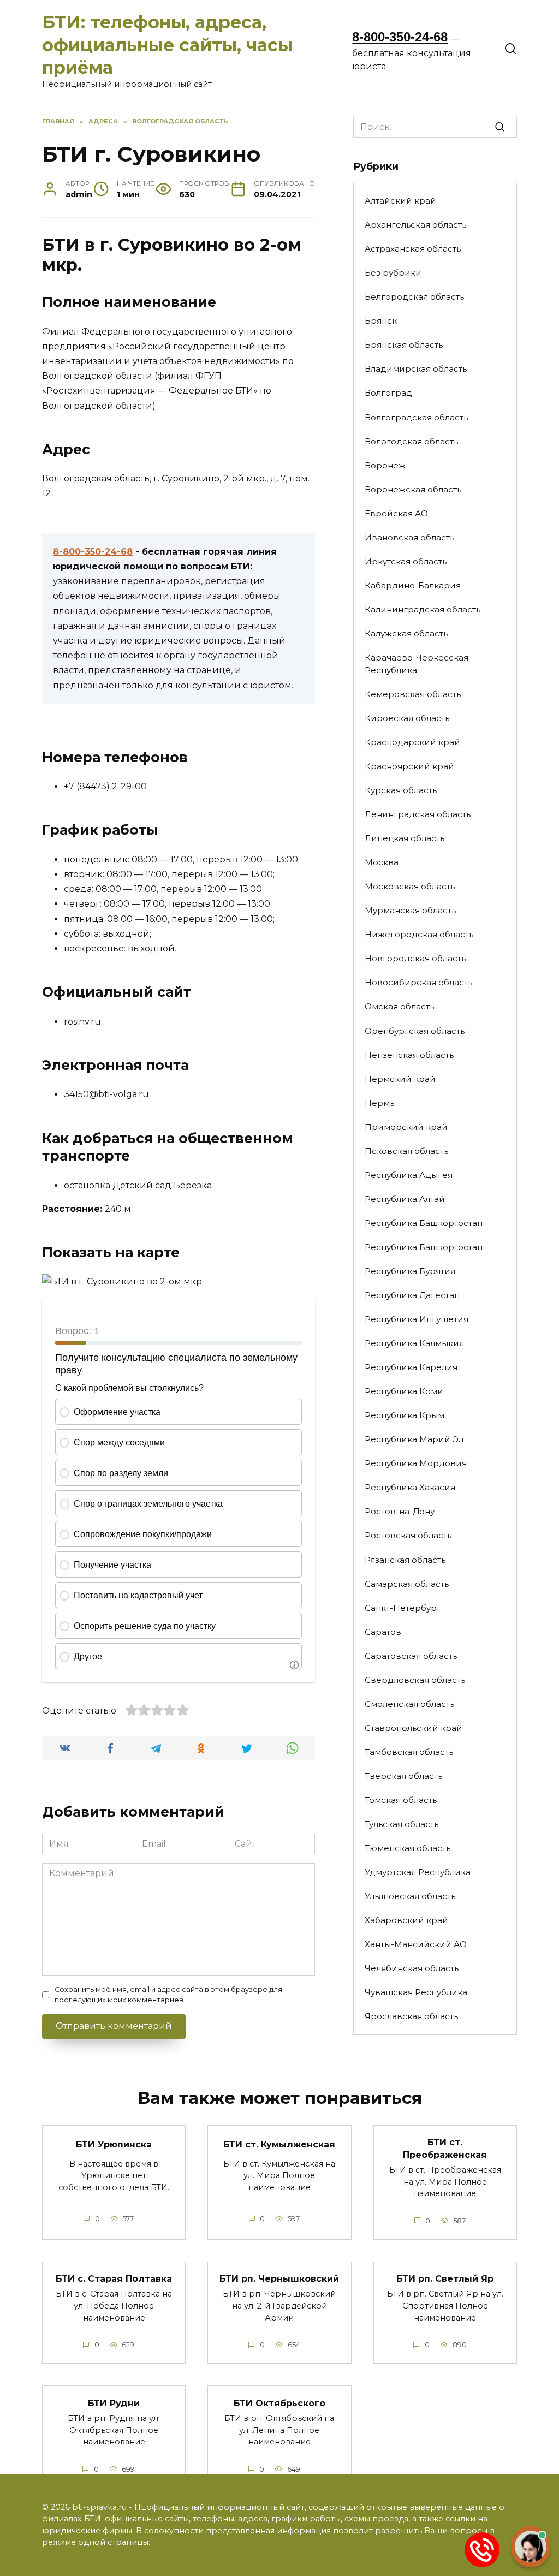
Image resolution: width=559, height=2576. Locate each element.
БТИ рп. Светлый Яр (445, 2279)
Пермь (379, 1103)
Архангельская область (415, 225)
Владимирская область (416, 369)
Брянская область (404, 345)
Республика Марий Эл (414, 1439)
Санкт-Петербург (403, 1608)
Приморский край (406, 1127)
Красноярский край (409, 766)
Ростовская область (408, 1535)
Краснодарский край (412, 742)
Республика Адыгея (409, 1175)
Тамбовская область (409, 1752)
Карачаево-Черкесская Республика (417, 664)
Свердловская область (415, 1680)
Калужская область (406, 633)
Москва (382, 862)
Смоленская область (409, 1704)
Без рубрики (393, 273)
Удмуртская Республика (418, 1872)
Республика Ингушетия (417, 1319)
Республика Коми (404, 1391)
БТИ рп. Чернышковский (279, 2279)
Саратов (383, 1632)
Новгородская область (415, 958)
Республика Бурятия (410, 1271)
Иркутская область (406, 561)
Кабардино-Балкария (413, 585)
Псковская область (406, 1151)
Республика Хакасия (410, 1487)
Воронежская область (413, 489)
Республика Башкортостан (424, 1223)
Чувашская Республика (416, 1992)
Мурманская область (410, 910)
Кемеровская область (413, 694)
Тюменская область (408, 1848)
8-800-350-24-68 (400, 37)
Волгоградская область (416, 417)
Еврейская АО (396, 513)
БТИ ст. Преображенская (445, 2148)
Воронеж (385, 465)
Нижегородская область (419, 934)
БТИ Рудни (114, 2403)
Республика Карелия (411, 1367)
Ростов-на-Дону (400, 1511)
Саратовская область (411, 1656)
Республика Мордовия (416, 1463)
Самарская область (407, 1584)
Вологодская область (411, 441)
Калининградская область (423, 609)
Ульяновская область (410, 1896)
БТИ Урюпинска (114, 2144)
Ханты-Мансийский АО (416, 1944)
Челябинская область (412, 1968)
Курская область (401, 790)
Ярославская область (411, 2016)
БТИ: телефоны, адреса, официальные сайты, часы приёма (167, 45)
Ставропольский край (414, 1728)
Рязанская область (405, 1560)
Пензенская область (409, 1055)
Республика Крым (405, 1415)
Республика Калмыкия (414, 1343)
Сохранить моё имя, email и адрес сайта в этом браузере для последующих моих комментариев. (168, 1995)
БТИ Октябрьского (279, 2403)
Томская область (401, 1800)
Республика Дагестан (412, 1295)
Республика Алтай (405, 1199)
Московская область (410, 886)
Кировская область (407, 718)
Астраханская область (413, 249)
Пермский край (400, 1079)
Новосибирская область (418, 982)
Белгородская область (414, 297)
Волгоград (388, 393)
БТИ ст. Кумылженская (279, 2144)
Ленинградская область (418, 814)
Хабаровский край (406, 1920)
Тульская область (402, 1824)
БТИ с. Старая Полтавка (114, 2279)
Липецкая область (405, 838)
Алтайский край (400, 201)
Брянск (381, 321)
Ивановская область (409, 537)
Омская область (399, 1006)
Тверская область (403, 1776)
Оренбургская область (415, 1031)
